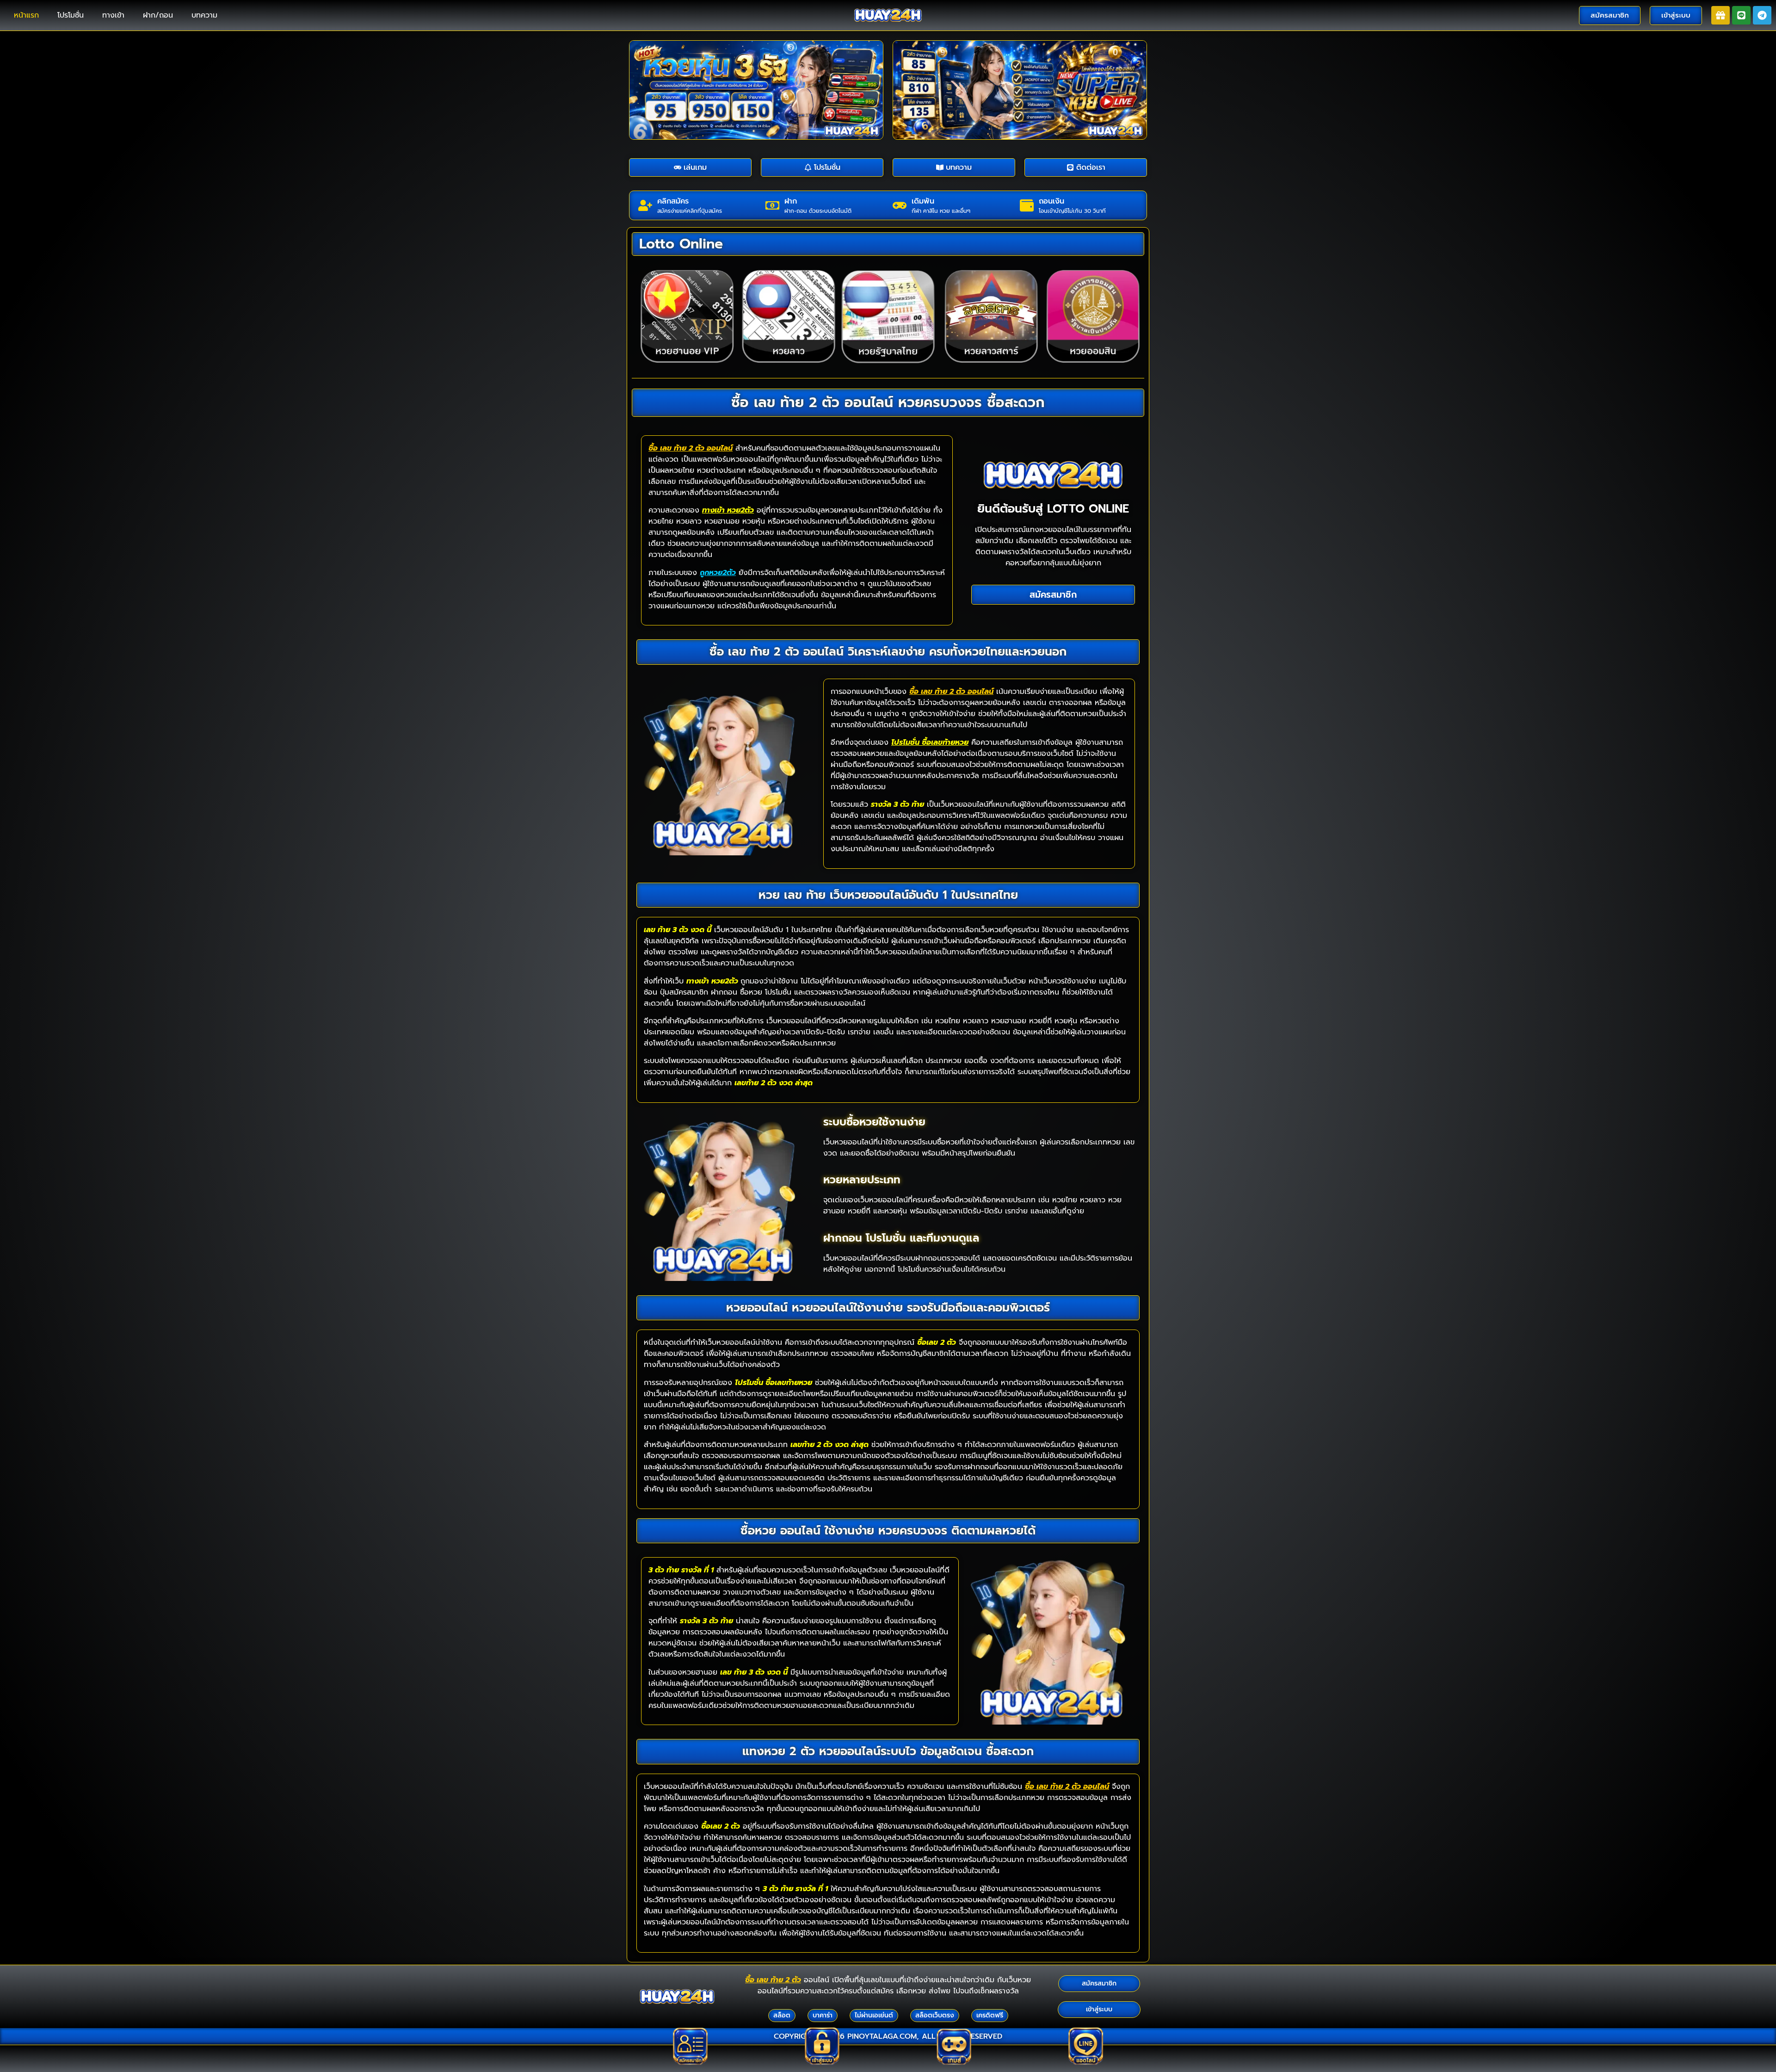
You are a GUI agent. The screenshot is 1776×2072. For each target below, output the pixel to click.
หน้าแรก (26, 15)
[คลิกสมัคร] (645, 205)
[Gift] (1720, 15)
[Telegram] (1762, 15)
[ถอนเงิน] (1027, 205)
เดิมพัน (923, 201)
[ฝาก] (772, 205)
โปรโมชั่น (71, 15)
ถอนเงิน (1051, 201)
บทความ (204, 15)
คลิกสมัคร (673, 201)
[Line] (1741, 15)
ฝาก (791, 201)
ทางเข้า (113, 15)
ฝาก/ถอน (158, 15)
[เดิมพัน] (900, 205)
